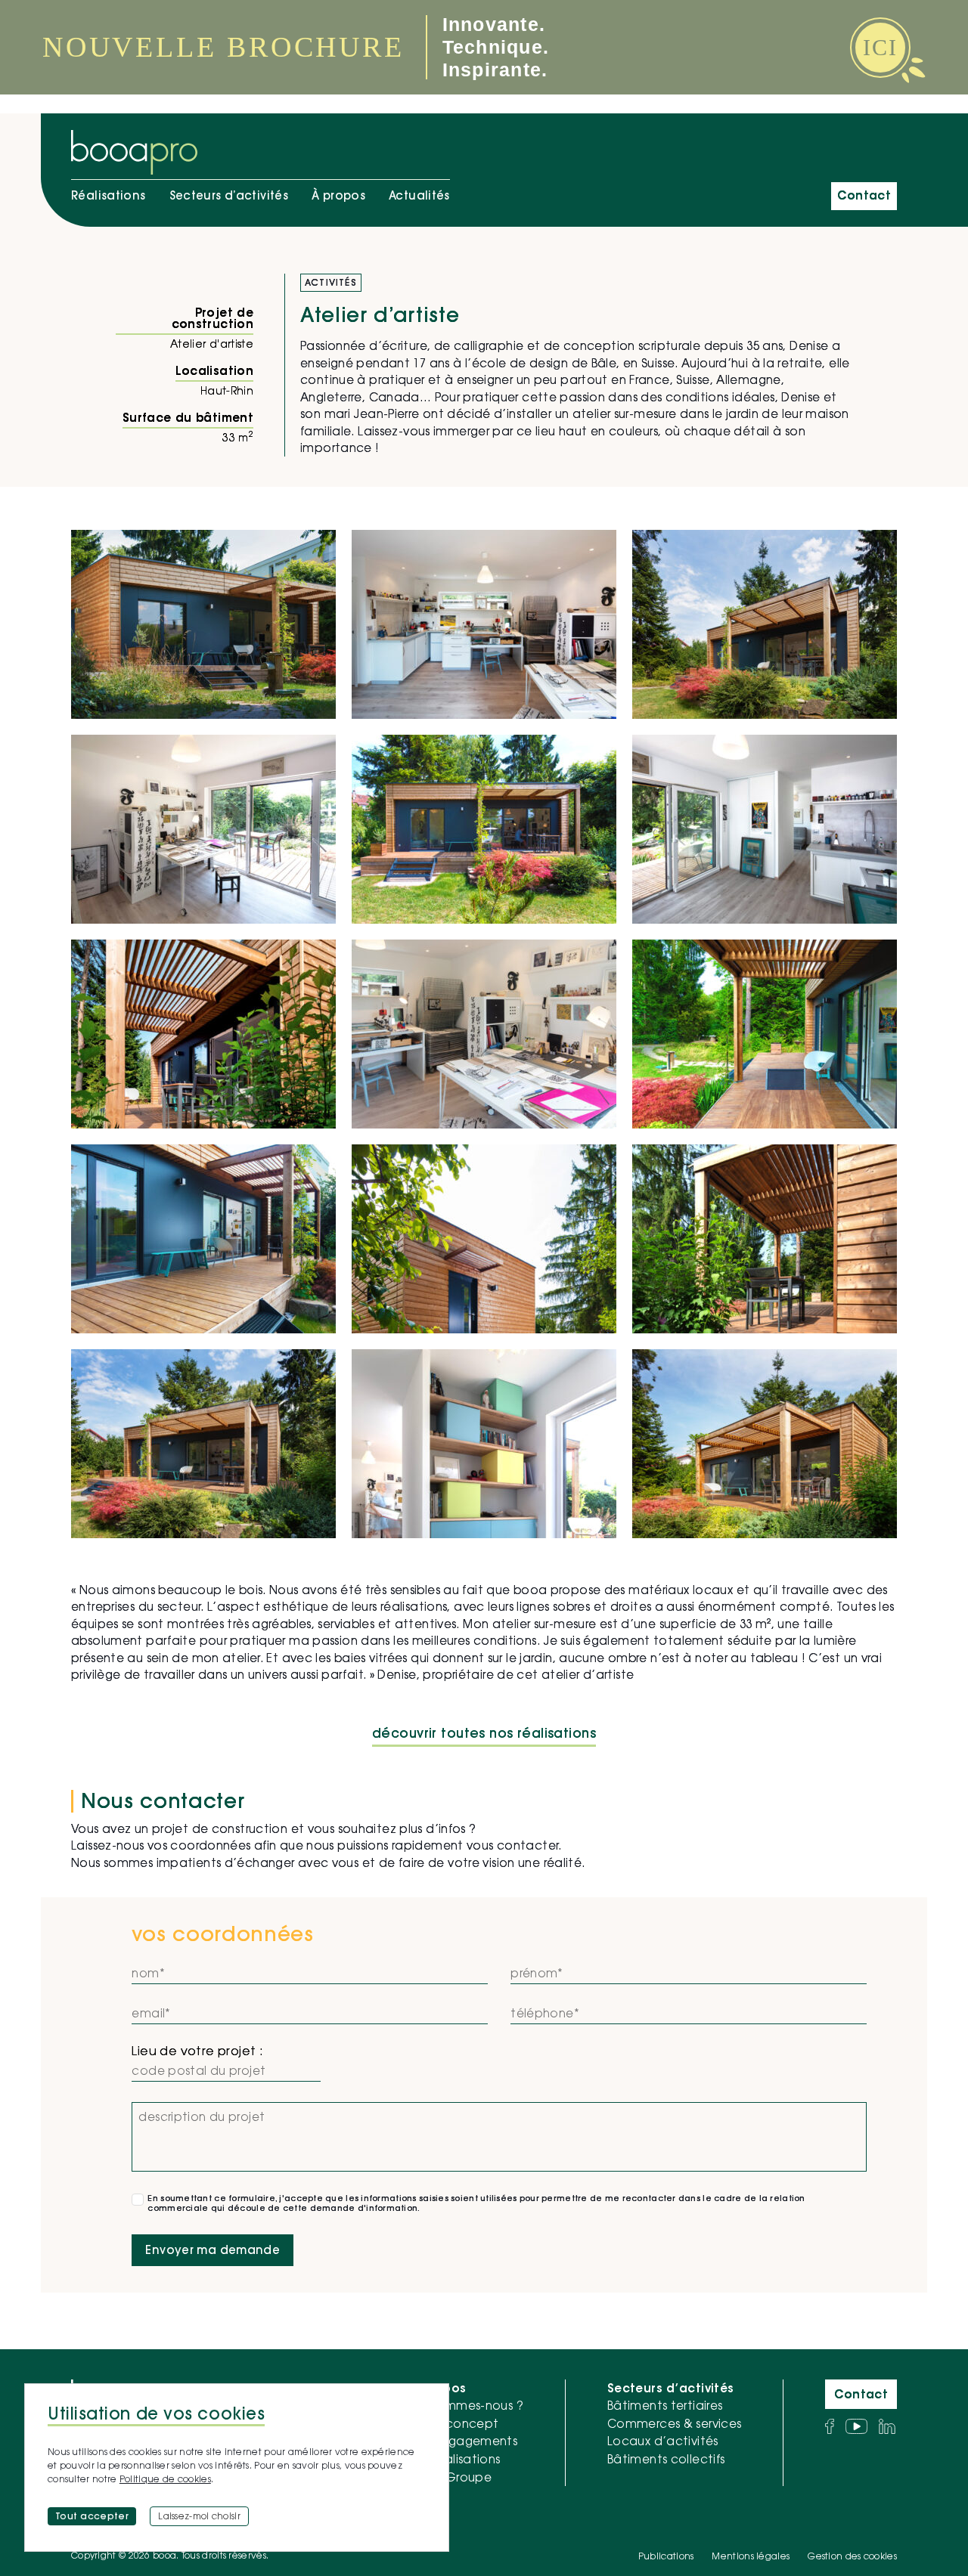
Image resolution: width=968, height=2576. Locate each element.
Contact (864, 195)
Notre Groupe (450, 2477)
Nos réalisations (455, 2459)
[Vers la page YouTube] (856, 2426)
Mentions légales (751, 2556)
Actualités (419, 195)
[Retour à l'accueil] (134, 152)
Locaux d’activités (663, 2441)
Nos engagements (463, 2441)
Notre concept (454, 2423)
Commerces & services (675, 2423)
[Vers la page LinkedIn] (887, 2426)
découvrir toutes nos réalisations (484, 1734)
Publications (666, 2556)
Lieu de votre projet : (197, 2051)
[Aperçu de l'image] (203, 624)
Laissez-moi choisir (199, 2516)
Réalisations (109, 195)
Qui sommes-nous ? (466, 2405)
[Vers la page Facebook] (830, 2426)
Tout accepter (92, 2516)
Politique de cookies (165, 2479)
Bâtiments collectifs (666, 2459)
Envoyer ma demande (213, 2250)
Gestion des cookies (852, 2556)
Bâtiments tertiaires (665, 2405)
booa (531, 1590)
